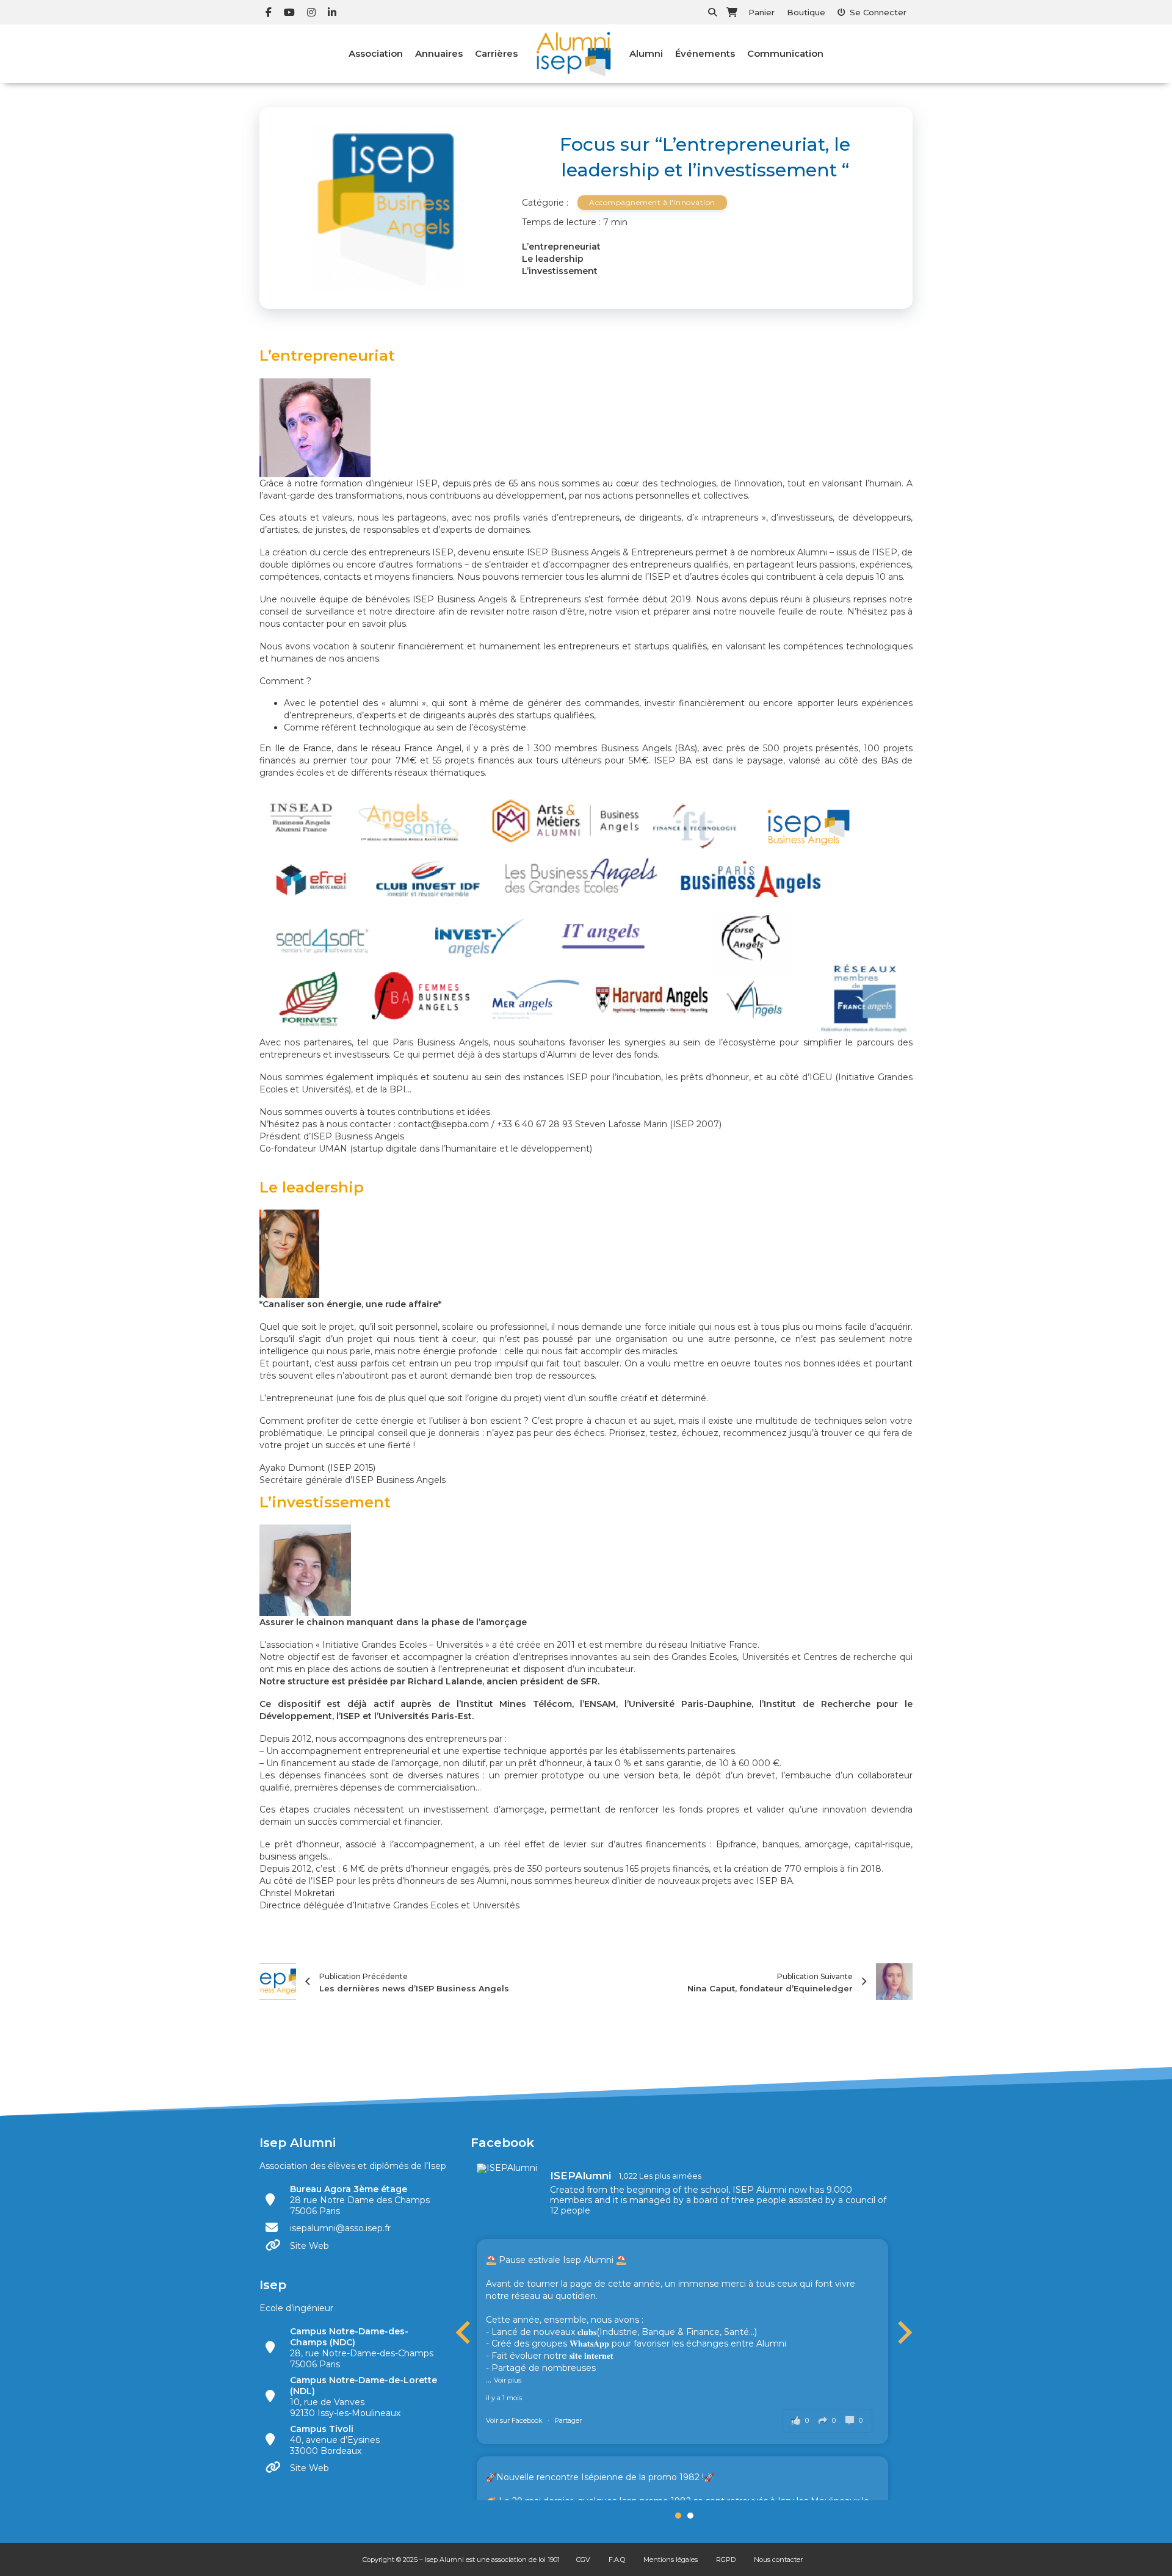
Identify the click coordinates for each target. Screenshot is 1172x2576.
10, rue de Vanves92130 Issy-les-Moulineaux (364, 2397)
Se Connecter (878, 12)
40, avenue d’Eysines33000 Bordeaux (335, 2440)
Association (376, 53)
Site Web (309, 2246)
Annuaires (439, 53)
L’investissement (560, 271)
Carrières (496, 53)
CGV (583, 2560)
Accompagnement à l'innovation (652, 202)
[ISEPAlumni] (507, 2168)
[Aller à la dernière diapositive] (465, 2332)
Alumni (646, 53)
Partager (568, 2420)
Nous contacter (778, 2560)
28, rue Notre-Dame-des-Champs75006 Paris (362, 2348)
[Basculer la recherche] (712, 12)
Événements (705, 53)
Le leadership (553, 259)
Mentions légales (671, 2560)
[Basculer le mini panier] (732, 12)
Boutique (806, 12)
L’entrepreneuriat (561, 247)
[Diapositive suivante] (903, 2332)
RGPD (726, 2560)
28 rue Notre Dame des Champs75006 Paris (360, 2200)
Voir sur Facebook (515, 2420)
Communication (785, 53)
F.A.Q (617, 2560)
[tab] (678, 2516)
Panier (761, 12)
